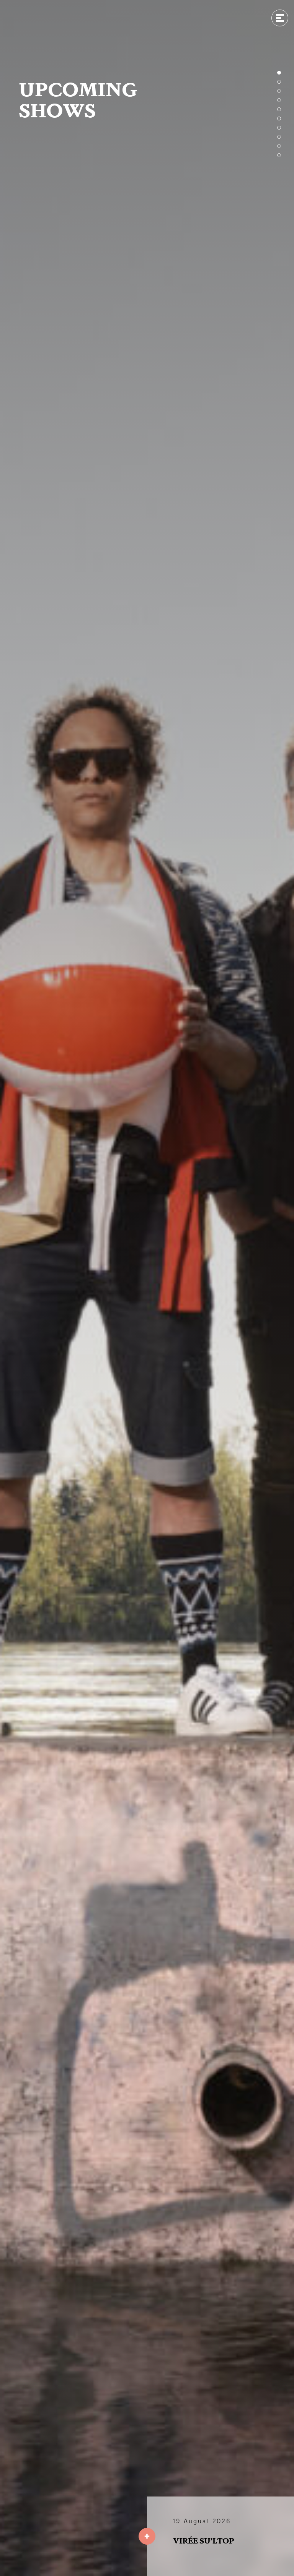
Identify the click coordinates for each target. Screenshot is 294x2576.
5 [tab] (279, 109)
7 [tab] (279, 128)
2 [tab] (279, 82)
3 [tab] (279, 91)
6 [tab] (279, 118)
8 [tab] (279, 137)
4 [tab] (279, 100)
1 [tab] (279, 73)
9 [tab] (279, 146)
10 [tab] (279, 155)
